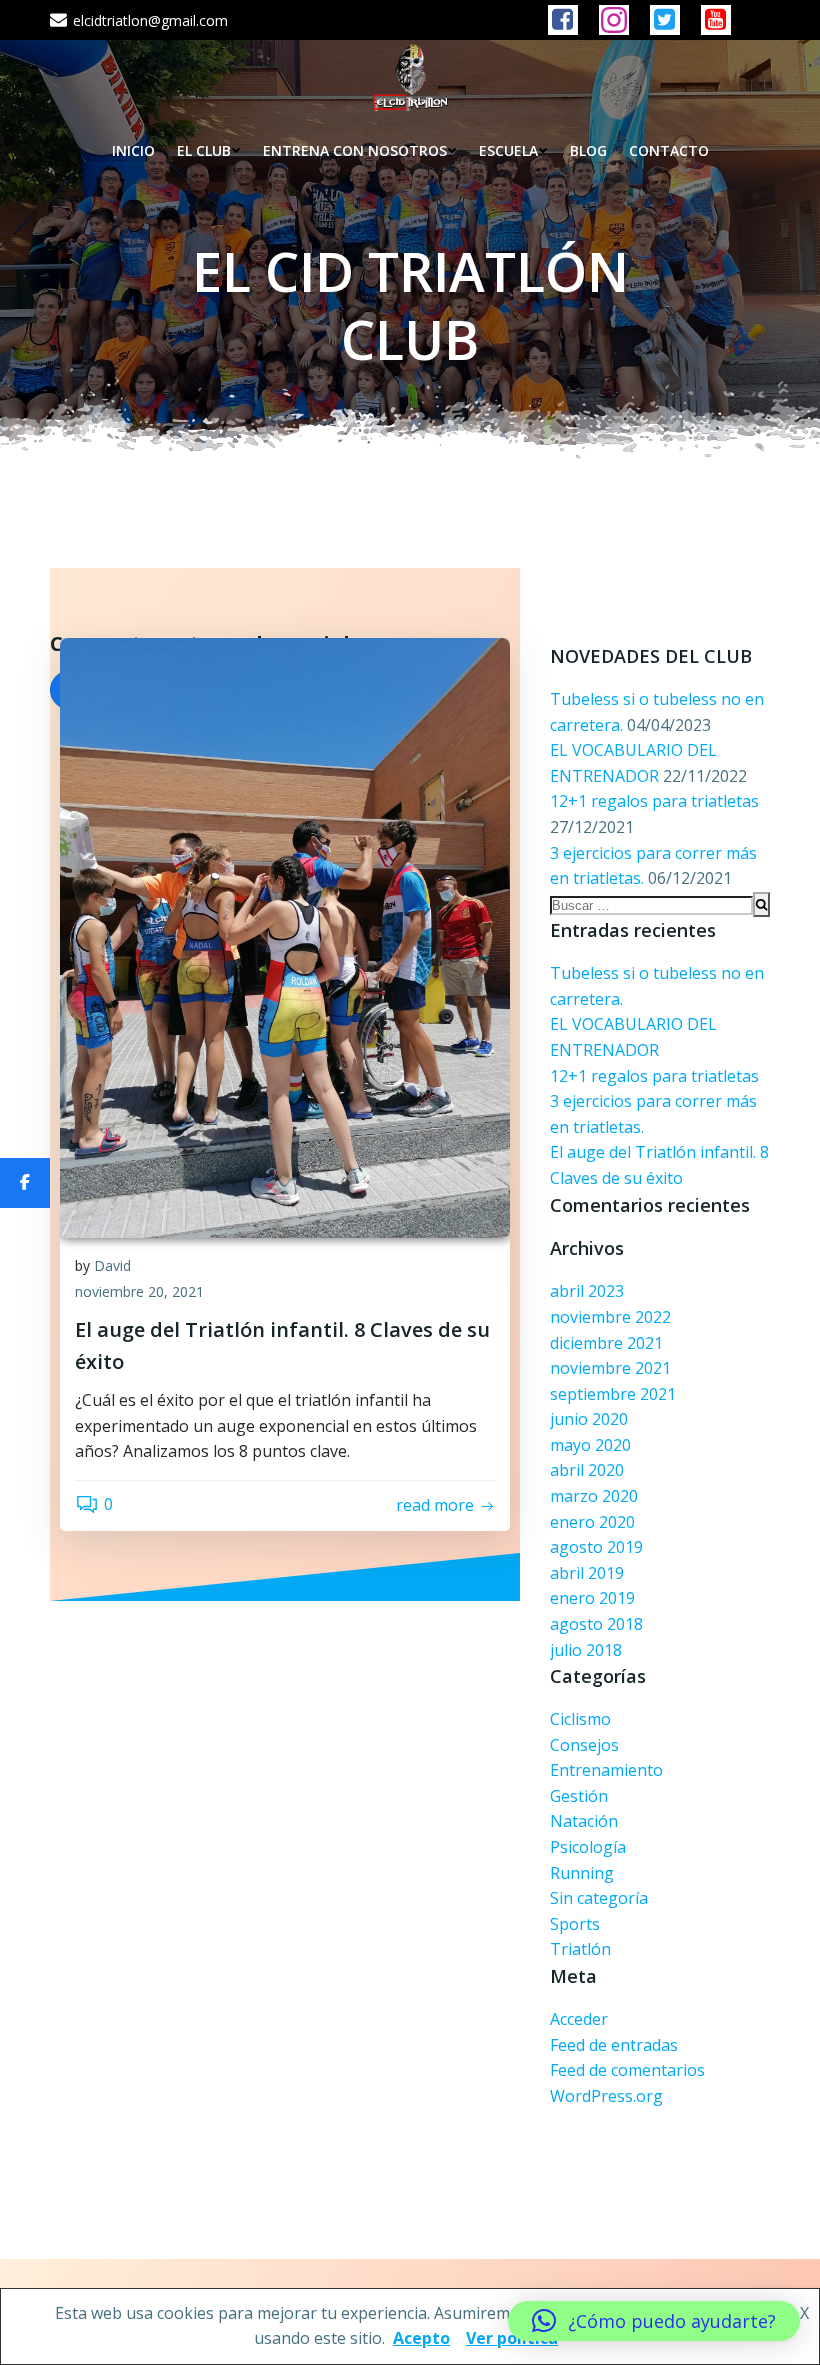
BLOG (588, 150)
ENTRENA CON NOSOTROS (355, 150)
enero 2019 (592, 1598)
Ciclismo (580, 1719)
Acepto (421, 2338)
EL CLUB (204, 150)
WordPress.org (606, 2096)
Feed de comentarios (627, 2070)
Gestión (579, 1796)
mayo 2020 (590, 1445)
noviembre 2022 (610, 1317)
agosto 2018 (596, 1624)
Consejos (584, 1745)
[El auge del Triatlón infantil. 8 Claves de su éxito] (285, 936)
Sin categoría (599, 1898)
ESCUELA (508, 150)
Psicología (588, 1847)
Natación (584, 1821)
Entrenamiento (606, 1770)
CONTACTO (669, 150)
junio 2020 (589, 1419)
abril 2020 (587, 1470)
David (112, 1265)
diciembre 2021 (606, 1343)
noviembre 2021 (610, 1368)
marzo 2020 (594, 1496)
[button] (654, 2321)
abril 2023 (587, 1291)
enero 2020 (592, 1522)
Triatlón (580, 1949)
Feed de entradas (614, 2045)
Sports (575, 1924)
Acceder (579, 2019)
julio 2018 (586, 1650)
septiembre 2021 (613, 1394)
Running (582, 1873)
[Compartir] (25, 1183)
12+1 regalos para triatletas (654, 801)
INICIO (133, 150)
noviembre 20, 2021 (139, 1291)
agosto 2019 (596, 1547)
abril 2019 (587, 1573)
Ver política (512, 2338)
